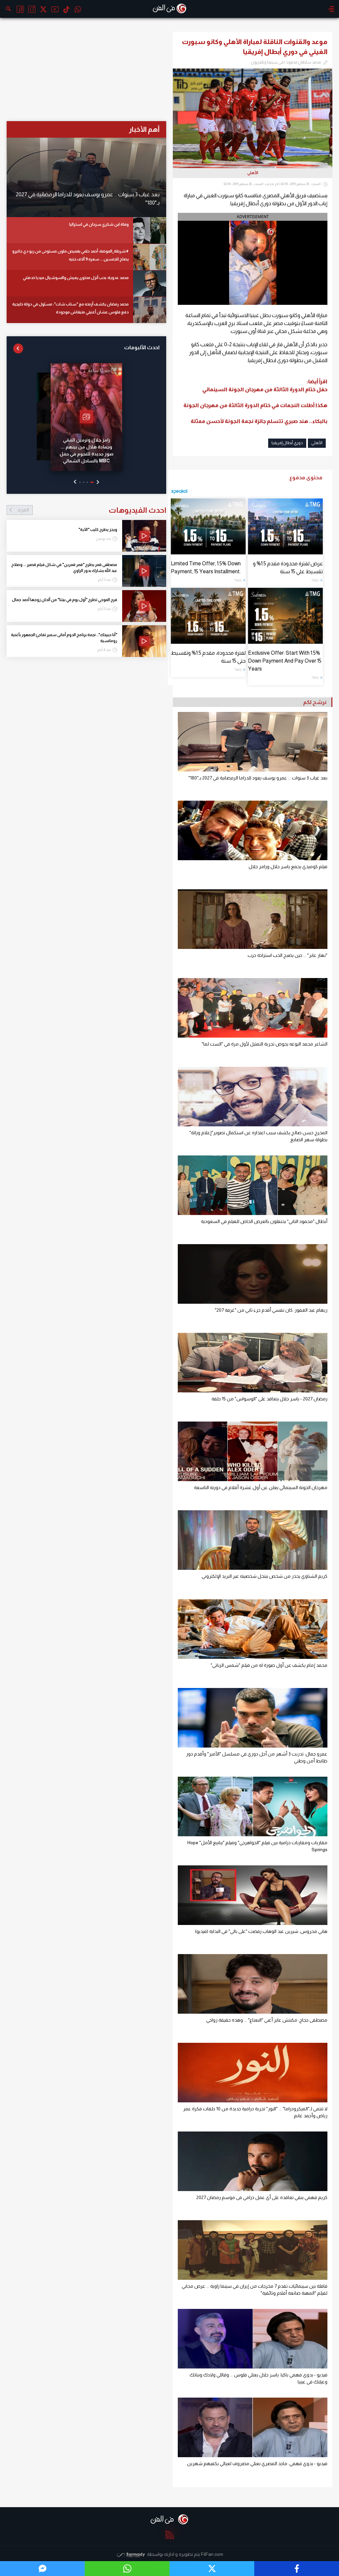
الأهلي (317, 443)
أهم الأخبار (144, 129)
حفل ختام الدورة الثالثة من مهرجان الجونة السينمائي (265, 389)
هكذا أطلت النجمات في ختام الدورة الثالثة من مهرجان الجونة (255, 405)
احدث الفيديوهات (92, 510)
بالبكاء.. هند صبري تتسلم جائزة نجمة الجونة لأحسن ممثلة (259, 421)
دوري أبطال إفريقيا (287, 443)
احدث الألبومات (142, 347)
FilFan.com (212, 2554)
